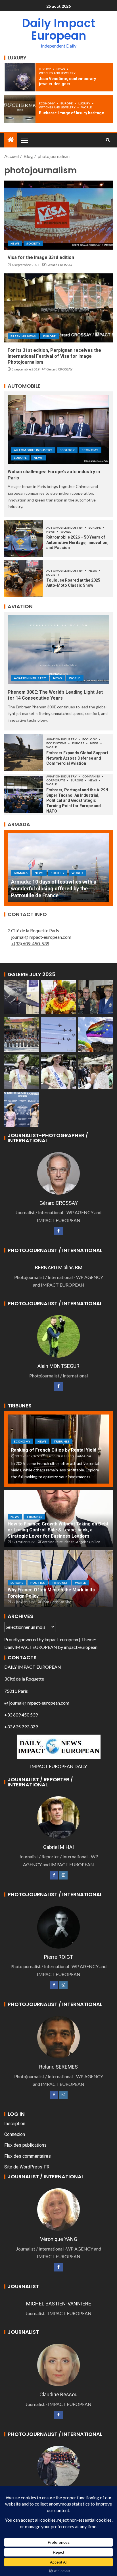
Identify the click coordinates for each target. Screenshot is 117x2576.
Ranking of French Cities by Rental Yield (54, 1450)
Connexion (15, 2134)
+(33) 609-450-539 (30, 943)
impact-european (61, 1639)
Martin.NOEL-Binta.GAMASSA (68, 1456)
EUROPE (67, 103)
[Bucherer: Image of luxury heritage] (20, 109)
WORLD (87, 107)
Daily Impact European (58, 29)
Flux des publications (25, 2145)
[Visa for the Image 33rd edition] (58, 215)
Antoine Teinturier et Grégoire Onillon (71, 1542)
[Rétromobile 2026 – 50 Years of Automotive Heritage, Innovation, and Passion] (24, 539)
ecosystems (57, 743)
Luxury (45, 69)
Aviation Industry (30, 678)
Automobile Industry (33, 450)
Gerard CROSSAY (59, 265)
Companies (91, 776)
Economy (47, 103)
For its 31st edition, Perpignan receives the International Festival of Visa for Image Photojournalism (54, 356)
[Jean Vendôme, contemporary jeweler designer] (20, 77)
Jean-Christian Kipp (57, 1602)
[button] (24, 140)
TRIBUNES (62, 1441)
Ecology (67, 450)
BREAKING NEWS (23, 336)
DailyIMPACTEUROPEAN (31, 1647)
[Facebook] (58, 1231)
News (61, 69)
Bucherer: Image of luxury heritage (71, 113)
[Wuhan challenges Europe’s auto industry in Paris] (58, 429)
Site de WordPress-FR (27, 2167)
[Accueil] (11, 140)
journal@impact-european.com (41, 937)
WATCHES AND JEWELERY (57, 73)
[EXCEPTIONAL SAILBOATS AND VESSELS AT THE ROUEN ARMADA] (58, 868)
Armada (21, 880)
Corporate (56, 780)
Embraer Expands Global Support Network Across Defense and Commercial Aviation (77, 758)
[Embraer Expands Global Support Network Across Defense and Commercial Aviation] (24, 752)
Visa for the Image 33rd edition (41, 257)
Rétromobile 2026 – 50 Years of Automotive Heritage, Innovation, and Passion (77, 542)
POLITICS (38, 1583)
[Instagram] (63, 1875)
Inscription (15, 2124)
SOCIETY (33, 243)
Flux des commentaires (28, 2156)
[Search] (108, 140)
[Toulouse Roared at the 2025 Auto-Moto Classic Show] (24, 579)
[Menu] (24, 140)
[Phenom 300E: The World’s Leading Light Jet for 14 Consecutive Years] (58, 650)
